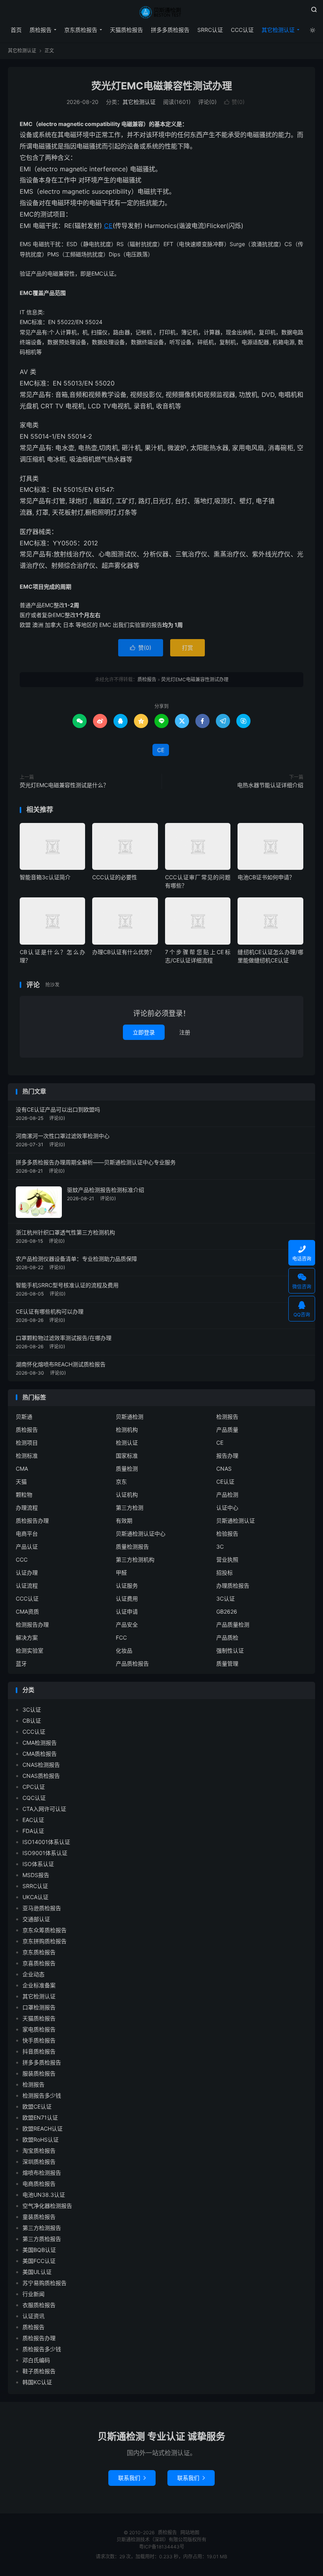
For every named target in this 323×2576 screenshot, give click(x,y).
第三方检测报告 (42, 2228)
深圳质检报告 (39, 2162)
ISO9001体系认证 (45, 1853)
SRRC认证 (210, 30)
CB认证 (32, 1721)
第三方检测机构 (135, 1559)
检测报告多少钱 (42, 2095)
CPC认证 (34, 1787)
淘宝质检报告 (39, 2151)
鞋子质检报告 (39, 2371)
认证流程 (27, 1585)
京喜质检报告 (39, 1963)
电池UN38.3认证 (44, 2195)
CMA (22, 1469)
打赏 (187, 648)
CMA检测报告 (40, 1743)
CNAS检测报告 (41, 1765)
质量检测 (127, 1469)
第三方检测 (130, 1508)
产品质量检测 (233, 1624)
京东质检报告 (81, 30)
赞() (234, 102)
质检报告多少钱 (42, 2349)
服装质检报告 (39, 2073)
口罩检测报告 (39, 2007)
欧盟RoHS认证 (41, 2140)
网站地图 (190, 2532)
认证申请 (127, 1611)
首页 (16, 30)
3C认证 (226, 1598)
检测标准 (27, 1456)
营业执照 (227, 1559)
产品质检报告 (132, 1663)
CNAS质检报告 (41, 1776)
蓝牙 (21, 1663)
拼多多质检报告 (170, 30)
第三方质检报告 (42, 2239)
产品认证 (27, 1547)
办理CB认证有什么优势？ (123, 952)
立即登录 (144, 1032)
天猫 (21, 1482)
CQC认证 (34, 1798)
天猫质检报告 (126, 30)
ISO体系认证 (38, 1864)
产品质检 (227, 1637)
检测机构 (127, 1430)
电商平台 (27, 1534)
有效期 (124, 1521)
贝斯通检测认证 (236, 1521)
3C (220, 1547)
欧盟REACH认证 (43, 2128)
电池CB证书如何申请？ (266, 877)
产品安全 (127, 1624)
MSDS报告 (36, 1875)
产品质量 (227, 1430)
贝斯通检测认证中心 (141, 1534)
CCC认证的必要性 (115, 877)
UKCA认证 (35, 1897)
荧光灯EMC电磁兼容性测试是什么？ (64, 785)
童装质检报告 (39, 2217)
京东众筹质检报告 (45, 1930)
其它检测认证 (278, 30)
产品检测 (227, 1495)
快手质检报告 (39, 2040)
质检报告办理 (32, 1521)
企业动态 (33, 1974)
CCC (22, 1559)
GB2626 (227, 1611)
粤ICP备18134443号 (162, 2547)
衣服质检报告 (39, 2305)
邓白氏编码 (36, 2360)
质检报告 (161, 12)
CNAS (224, 1469)
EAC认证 (33, 1820)
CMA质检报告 (40, 1754)
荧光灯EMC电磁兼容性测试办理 (162, 86)
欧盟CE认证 (37, 2106)
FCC (121, 1637)
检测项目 (27, 1443)
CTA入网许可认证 (44, 1809)
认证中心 (227, 1508)
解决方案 (27, 1637)
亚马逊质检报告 (42, 1908)
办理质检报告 (233, 1585)
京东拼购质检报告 (45, 1941)
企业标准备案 (39, 1985)
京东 (121, 1482)
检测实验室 (30, 1650)
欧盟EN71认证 (40, 2117)
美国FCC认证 (39, 2261)
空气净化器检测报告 (47, 2206)
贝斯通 (24, 1417)
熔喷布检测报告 (42, 2173)
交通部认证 (36, 1919)
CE (108, 226)
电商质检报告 (39, 2184)
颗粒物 (24, 1495)
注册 (185, 1032)
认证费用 (127, 1598)
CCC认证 (242, 30)
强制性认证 (230, 1650)
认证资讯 (33, 2316)
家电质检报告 (39, 2029)
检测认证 (127, 1443)
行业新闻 (33, 2294)
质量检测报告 (132, 1547)
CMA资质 (27, 1611)
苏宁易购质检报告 (45, 2283)
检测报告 (227, 1417)
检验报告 (227, 1534)
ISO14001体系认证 (46, 1842)
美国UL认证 (37, 2272)
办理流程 (27, 1508)
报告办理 (227, 1456)
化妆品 (124, 1650)
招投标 (225, 1572)
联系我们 (132, 2478)
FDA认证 (33, 1831)
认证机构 (127, 1495)
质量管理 (227, 1663)
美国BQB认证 (39, 2250)
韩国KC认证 (37, 2382)
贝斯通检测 (130, 1417)
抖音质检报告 (39, 2051)
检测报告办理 (32, 1624)
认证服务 (127, 1585)
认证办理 (27, 1572)
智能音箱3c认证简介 (45, 877)
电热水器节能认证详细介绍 (270, 785)
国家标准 (127, 1456)
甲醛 (121, 1572)
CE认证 (225, 1482)
